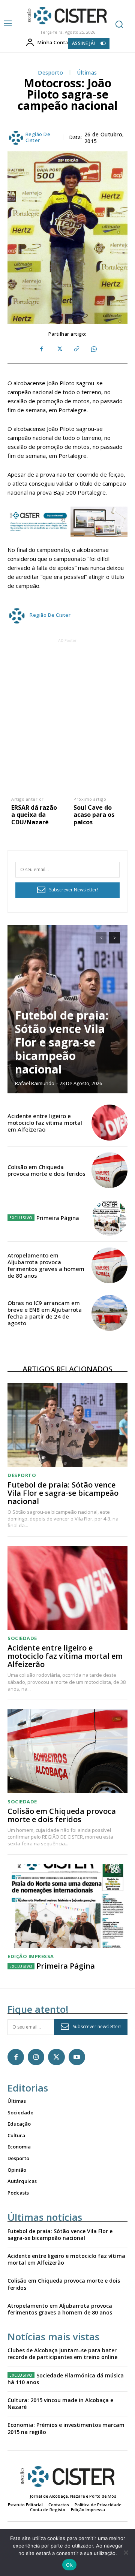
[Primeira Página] (109, 1218)
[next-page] (115, 938)
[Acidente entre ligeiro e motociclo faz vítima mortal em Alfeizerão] (109, 1123)
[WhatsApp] (93, 349)
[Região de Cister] (67, 16)
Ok (69, 2565)
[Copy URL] (76, 349)
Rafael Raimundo (35, 1083)
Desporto (50, 73)
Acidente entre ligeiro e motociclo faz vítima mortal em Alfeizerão (45, 1123)
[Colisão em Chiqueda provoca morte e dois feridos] (109, 1170)
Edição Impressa (31, 1956)
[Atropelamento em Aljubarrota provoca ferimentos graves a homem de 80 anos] (109, 1265)
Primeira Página (58, 1218)
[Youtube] (77, 2057)
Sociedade (22, 1638)
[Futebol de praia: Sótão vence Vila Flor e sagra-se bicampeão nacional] (67, 1425)
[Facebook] (42, 349)
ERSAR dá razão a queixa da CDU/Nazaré (34, 815)
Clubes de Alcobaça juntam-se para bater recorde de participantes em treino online (62, 2354)
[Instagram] (36, 2057)
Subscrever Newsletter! (73, 890)
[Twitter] (59, 349)
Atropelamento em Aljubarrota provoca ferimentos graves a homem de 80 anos (46, 1265)
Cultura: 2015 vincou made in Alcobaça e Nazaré (60, 2403)
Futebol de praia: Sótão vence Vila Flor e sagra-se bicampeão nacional (62, 1042)
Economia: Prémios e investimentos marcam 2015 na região (66, 2428)
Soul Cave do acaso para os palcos (94, 815)
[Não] (126, 2552)
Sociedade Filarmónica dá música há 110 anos (66, 2379)
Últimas (87, 73)
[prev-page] (101, 938)
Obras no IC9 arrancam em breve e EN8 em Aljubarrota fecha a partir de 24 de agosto (45, 1313)
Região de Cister (38, 137)
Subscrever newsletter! (97, 2027)
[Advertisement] (67, 712)
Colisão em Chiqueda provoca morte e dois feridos (46, 1170)
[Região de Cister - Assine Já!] (67, 522)
